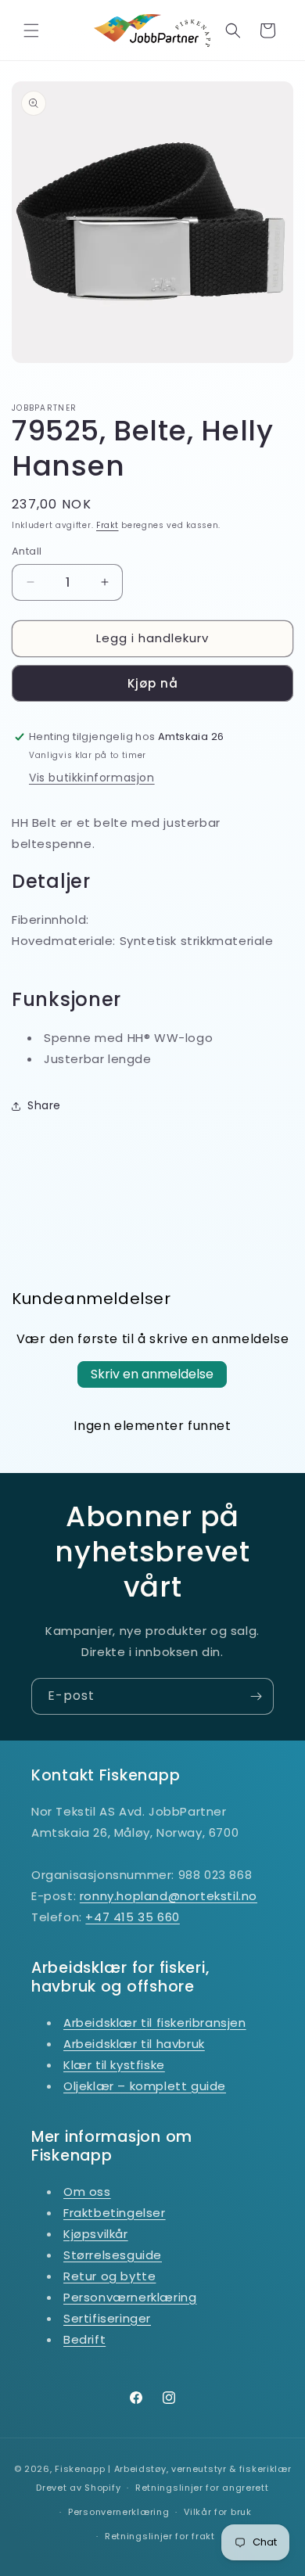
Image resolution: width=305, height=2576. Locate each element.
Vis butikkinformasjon (92, 778)
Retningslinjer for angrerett (202, 2488)
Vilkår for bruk (218, 2512)
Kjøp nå (153, 683)
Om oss (87, 2192)
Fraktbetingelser (115, 2213)
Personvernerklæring (118, 2512)
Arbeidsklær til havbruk (134, 2044)
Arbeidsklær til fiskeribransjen (155, 2023)
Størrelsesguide (113, 2255)
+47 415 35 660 (132, 1917)
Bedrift (84, 2339)
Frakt (108, 525)
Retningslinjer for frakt (160, 2536)
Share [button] (44, 1105)
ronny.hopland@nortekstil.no (169, 1896)
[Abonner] (256, 1696)
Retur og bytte (109, 2276)
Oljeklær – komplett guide (145, 2086)
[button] (31, 31)
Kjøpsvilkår (96, 2234)
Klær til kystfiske (114, 2065)
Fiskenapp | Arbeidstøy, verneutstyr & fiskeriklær (173, 2469)
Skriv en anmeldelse (152, 1374)
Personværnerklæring (130, 2297)
